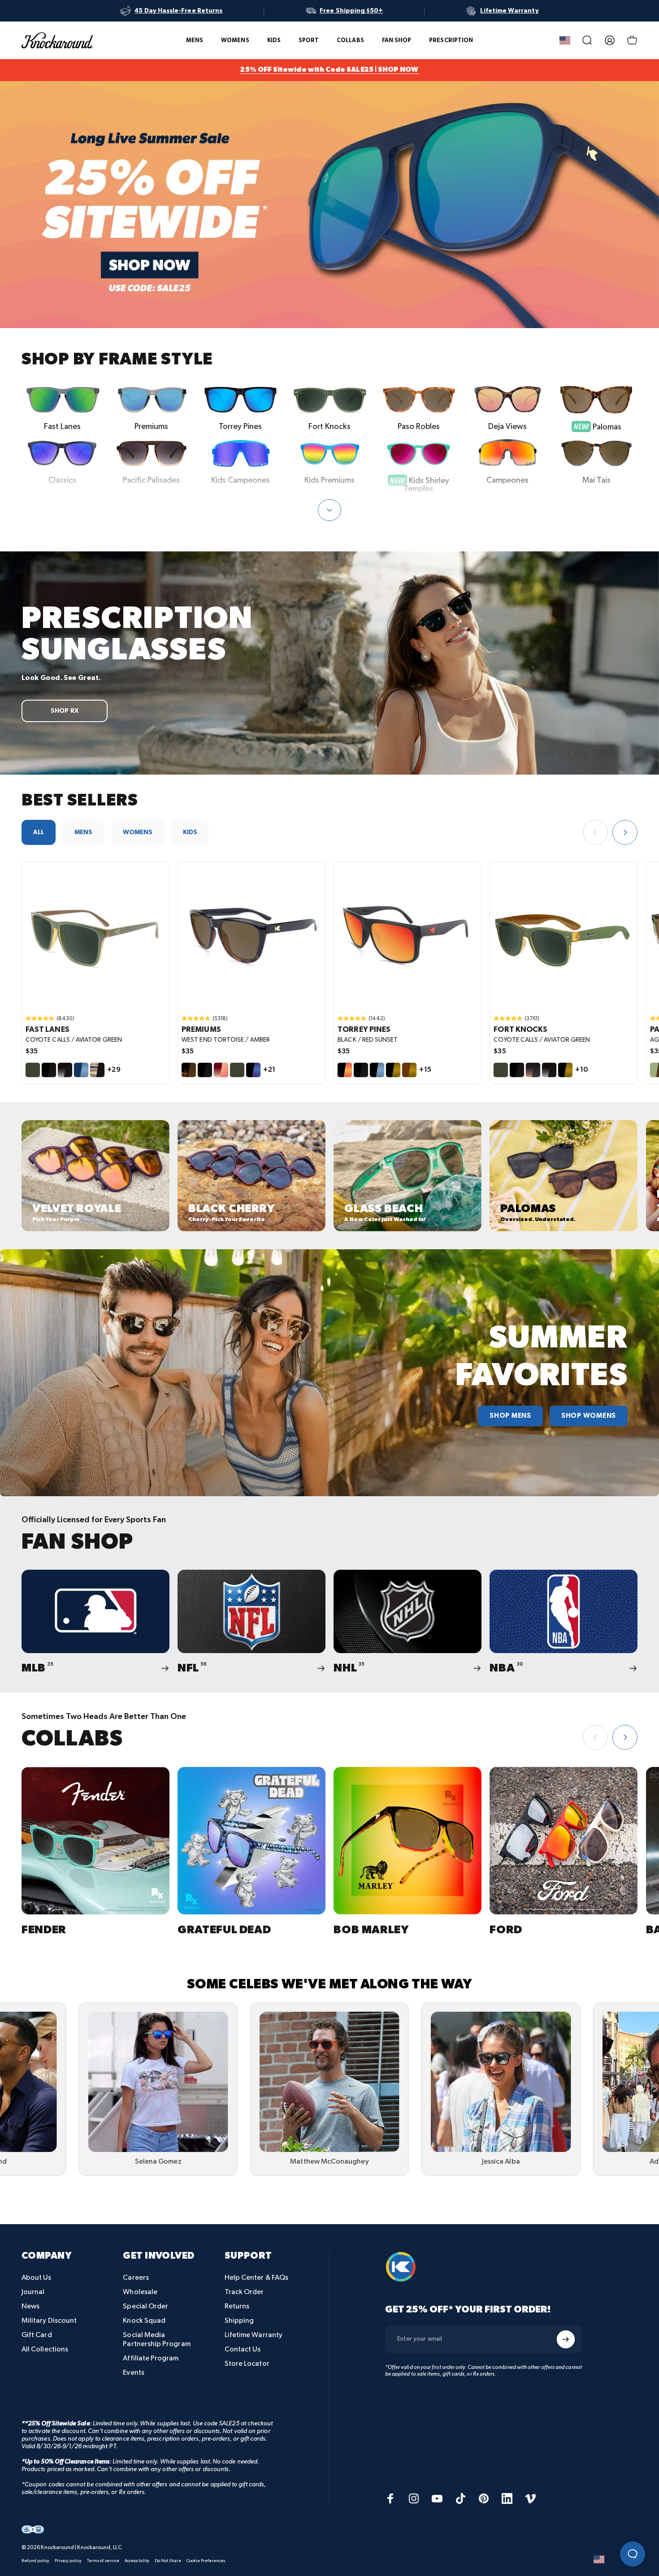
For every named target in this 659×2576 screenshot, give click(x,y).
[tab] (39, 832)
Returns (237, 2306)
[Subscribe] (566, 2339)
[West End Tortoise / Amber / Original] (251, 935)
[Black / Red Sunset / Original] (408, 935)
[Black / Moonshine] (253, 1070)
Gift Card (37, 2335)
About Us (37, 2278)
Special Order (145, 2306)
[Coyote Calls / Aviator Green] (33, 1070)
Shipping (239, 2321)
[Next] (625, 832)
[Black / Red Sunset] (345, 1070)
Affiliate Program (151, 2358)
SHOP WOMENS (589, 1416)
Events (133, 2373)
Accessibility (137, 2561)
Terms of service (103, 2561)
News (30, 2306)
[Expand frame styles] (329, 510)
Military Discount (49, 2321)
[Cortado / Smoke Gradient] (533, 1070)
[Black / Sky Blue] (377, 1070)
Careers (136, 2278)
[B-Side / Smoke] (97, 1070)
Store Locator (247, 2364)
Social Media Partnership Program (156, 2340)
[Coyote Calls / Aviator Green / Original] (95, 935)
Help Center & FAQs (256, 2278)
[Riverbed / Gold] (409, 1070)
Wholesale (140, 2292)
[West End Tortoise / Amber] (189, 1070)
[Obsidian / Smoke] (65, 1070)
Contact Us (243, 2349)
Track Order (244, 2292)
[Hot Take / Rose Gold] (221, 1070)
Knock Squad (144, 2321)
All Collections (45, 2349)
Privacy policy (68, 2561)
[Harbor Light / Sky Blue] (81, 1070)
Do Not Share (168, 2561)
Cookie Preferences (206, 2561)
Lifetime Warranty (254, 2335)
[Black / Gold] (393, 1070)
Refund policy (35, 2561)
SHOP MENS (510, 1416)
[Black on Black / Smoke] (49, 1070)
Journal (33, 2292)
